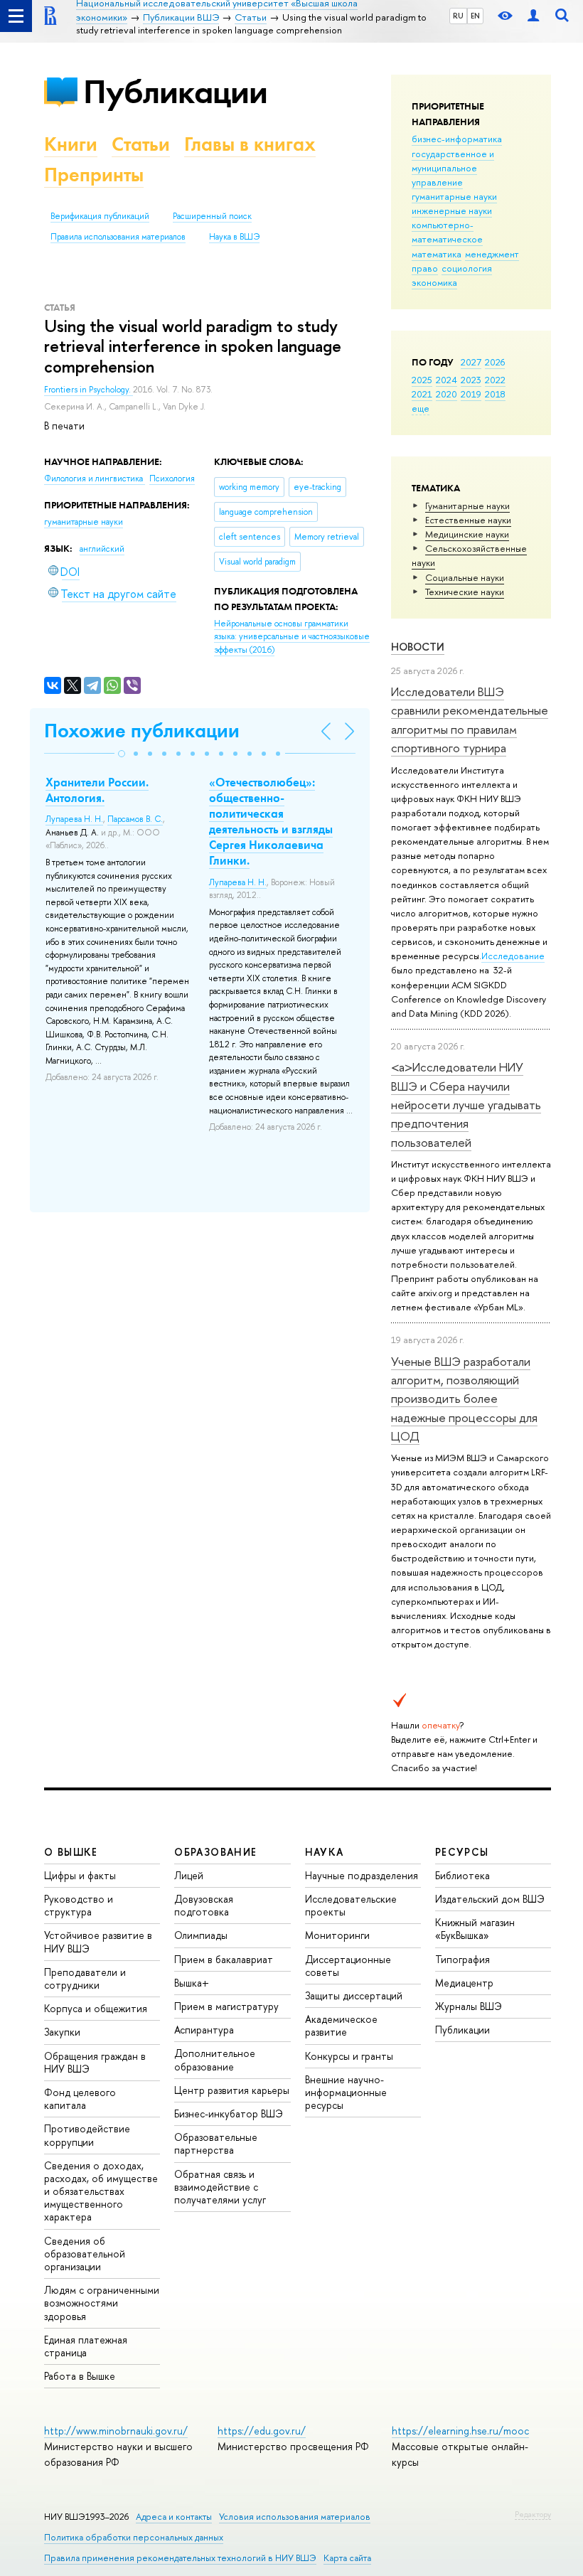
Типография (462, 1959)
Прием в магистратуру (226, 2006)
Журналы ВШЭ (469, 2006)
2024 (446, 380)
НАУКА (325, 1852)
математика (437, 254)
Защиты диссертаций (354, 1995)
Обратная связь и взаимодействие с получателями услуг (220, 2187)
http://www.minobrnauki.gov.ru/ (116, 2431)
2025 (422, 380)
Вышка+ (192, 1983)
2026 (495, 362)
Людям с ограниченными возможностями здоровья (102, 2303)
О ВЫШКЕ (71, 1852)
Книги (71, 144)
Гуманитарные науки (467, 506)
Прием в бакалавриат (224, 1959)
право (425, 268)
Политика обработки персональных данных (134, 2537)
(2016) (292, 637)
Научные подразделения (362, 1875)
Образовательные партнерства (216, 2143)
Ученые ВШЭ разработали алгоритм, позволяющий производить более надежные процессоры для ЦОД (464, 1399)
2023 (471, 380)
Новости (418, 647)
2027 (471, 362)
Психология (172, 479)
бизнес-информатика (457, 139)
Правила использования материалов (118, 237)
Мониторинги (337, 1935)
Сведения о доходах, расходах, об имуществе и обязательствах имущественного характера (101, 2191)
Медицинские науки (467, 534)
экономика (434, 282)
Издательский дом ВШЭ (490, 1899)
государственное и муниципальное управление (453, 168)
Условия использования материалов (295, 2517)
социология (467, 268)
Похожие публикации (142, 731)
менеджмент (492, 254)
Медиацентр (464, 1983)
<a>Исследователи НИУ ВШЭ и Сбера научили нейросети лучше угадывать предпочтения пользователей (466, 1104)
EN (475, 16)
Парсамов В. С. (135, 819)
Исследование (513, 956)
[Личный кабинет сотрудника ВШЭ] (533, 16)
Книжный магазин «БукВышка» (475, 1929)
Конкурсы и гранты (349, 2056)
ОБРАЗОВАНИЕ (215, 1852)
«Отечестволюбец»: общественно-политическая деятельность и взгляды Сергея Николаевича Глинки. (271, 821)
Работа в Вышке (80, 2376)
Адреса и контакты (174, 2517)
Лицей (189, 1875)
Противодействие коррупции (87, 2135)
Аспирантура (204, 2030)
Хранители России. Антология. (97, 790)
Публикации (175, 91)
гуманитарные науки (454, 196)
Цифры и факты (80, 1875)
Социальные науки (465, 577)
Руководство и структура (79, 1905)
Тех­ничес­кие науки (465, 592)
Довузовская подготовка (204, 1905)
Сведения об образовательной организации (85, 2254)
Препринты (94, 175)
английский (102, 549)
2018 (495, 394)
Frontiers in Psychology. (89, 390)
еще (421, 408)
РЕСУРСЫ (462, 1852)
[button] (122, 754)
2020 (446, 394)
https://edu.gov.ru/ (262, 2431)
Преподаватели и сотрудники (85, 1978)
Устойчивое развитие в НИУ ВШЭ (98, 1941)
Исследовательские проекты (351, 1905)
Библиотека (462, 1875)
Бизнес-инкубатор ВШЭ (229, 2113)
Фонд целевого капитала (80, 2099)
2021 (422, 394)
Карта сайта (347, 2558)
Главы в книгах (250, 144)
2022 (495, 380)
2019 (471, 394)
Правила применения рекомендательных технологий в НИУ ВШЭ (180, 2558)
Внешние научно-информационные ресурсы (346, 2092)
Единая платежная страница (86, 2346)
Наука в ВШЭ (234, 237)
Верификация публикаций (100, 216)
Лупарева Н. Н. (74, 819)
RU (458, 16)
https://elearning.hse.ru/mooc (460, 2431)
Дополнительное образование (215, 2059)
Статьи (141, 144)
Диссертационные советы (348, 1966)
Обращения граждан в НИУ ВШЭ (95, 2062)
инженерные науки (452, 210)
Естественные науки (468, 520)
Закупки (62, 2032)
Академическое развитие (341, 2025)
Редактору (533, 2514)
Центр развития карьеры (232, 2090)
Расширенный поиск (212, 216)
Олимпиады (201, 1935)
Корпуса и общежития (96, 2008)
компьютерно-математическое (447, 232)
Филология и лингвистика (95, 479)
